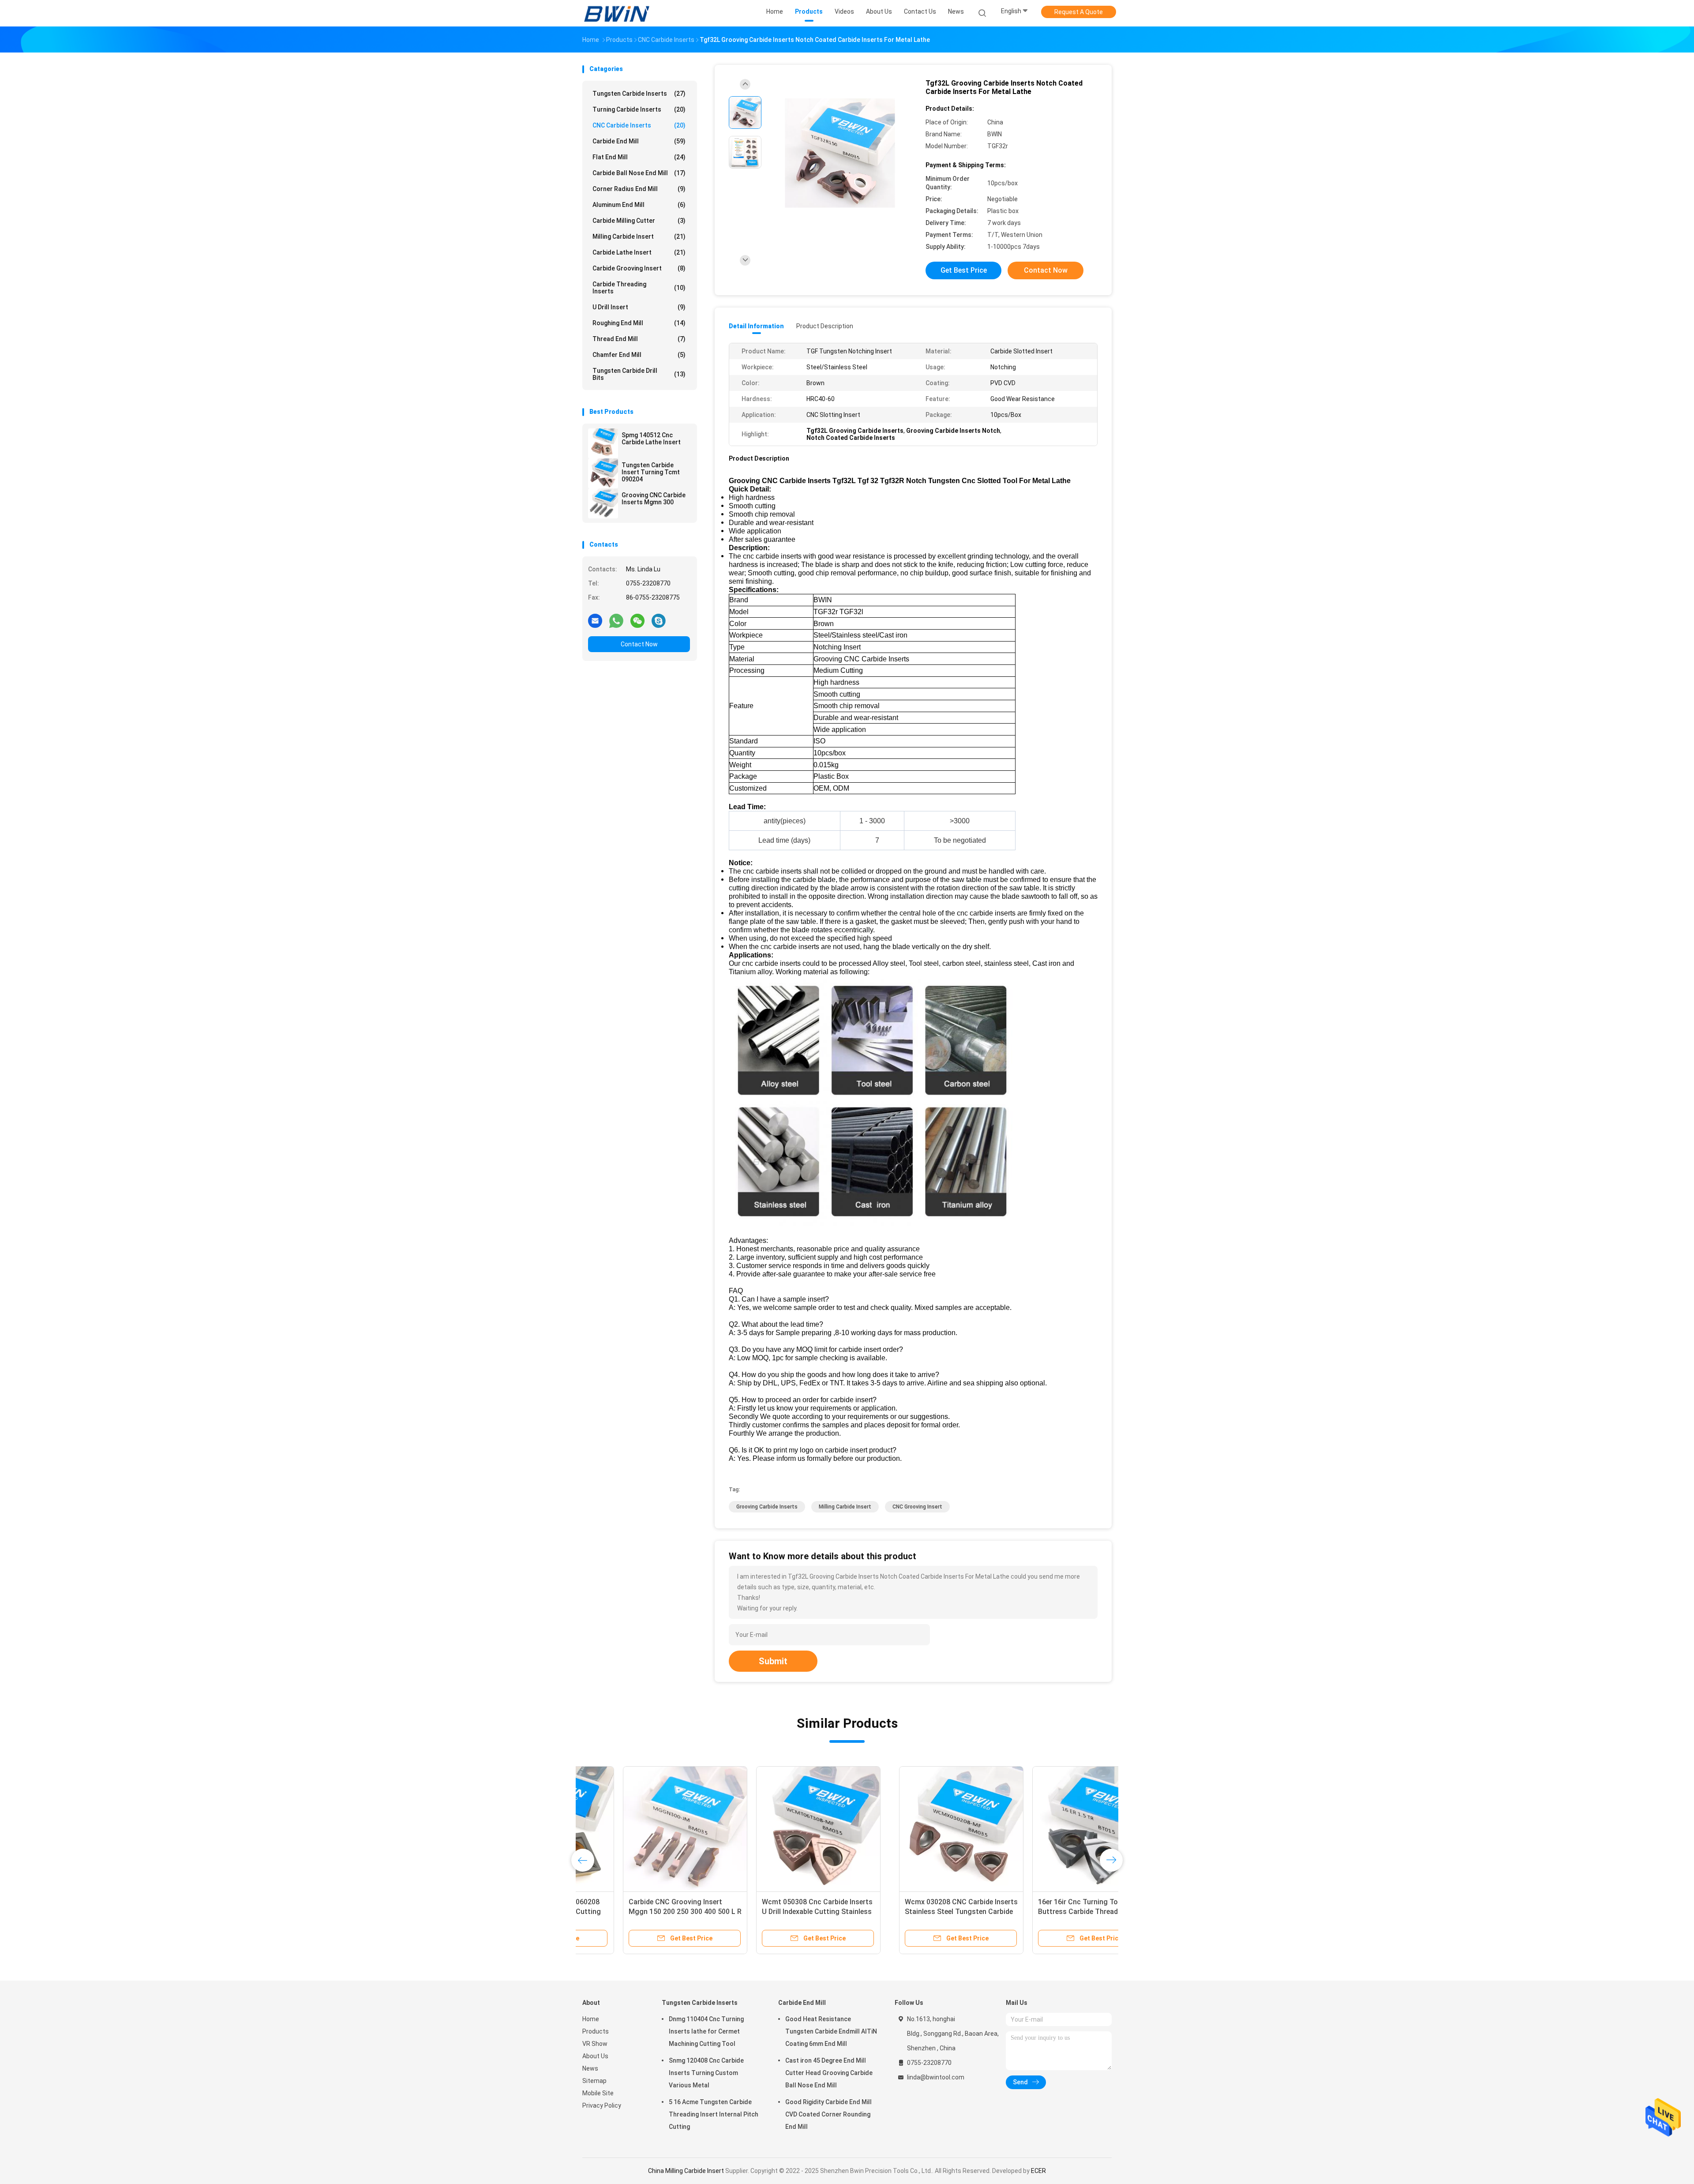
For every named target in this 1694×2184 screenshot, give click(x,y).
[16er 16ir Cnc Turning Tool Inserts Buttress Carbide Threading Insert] (778, 1828)
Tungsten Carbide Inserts (639, 94)
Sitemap (594, 2081)
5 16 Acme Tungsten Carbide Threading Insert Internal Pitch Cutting (714, 2114)
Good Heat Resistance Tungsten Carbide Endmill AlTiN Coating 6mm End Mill (831, 2031)
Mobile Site (598, 2093)
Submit (773, 1661)
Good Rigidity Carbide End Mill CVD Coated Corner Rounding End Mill (828, 2114)
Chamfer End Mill (639, 355)
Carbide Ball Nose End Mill (639, 173)
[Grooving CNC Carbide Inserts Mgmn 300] (603, 503)
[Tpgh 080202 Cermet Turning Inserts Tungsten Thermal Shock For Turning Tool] (1044, 1828)
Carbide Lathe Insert (639, 252)
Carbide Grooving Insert (639, 268)
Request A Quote (1079, 12)
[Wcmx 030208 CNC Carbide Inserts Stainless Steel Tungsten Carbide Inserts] (645, 1828)
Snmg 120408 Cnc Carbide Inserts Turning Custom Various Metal (706, 2073)
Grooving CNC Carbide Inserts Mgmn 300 (654, 499)
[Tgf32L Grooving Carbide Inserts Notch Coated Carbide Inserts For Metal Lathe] (840, 153)
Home (591, 2019)
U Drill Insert (639, 307)
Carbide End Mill (639, 141)
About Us (595, 2056)
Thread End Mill (639, 339)
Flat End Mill (639, 157)
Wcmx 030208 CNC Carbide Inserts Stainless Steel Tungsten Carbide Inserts (645, 1912)
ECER (1038, 2171)
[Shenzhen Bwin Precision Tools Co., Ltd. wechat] (637, 620)
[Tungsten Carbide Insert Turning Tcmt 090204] (603, 473)
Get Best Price (964, 270)
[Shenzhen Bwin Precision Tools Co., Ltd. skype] (659, 620)
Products (596, 2031)
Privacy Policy (602, 2105)
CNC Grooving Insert (917, 1507)
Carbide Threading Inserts (639, 288)
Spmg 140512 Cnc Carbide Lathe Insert (651, 439)
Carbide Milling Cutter (639, 221)
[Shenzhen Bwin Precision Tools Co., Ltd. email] (595, 620)
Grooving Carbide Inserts (767, 1507)
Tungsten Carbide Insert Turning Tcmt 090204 (651, 472)
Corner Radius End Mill (639, 189)
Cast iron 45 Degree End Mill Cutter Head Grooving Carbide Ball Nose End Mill (829, 2073)
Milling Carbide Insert (639, 236)
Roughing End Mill (639, 323)
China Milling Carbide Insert (687, 2171)
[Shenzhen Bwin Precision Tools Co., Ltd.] (617, 13)
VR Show (595, 2044)
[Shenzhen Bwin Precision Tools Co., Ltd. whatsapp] (616, 620)
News (590, 2068)
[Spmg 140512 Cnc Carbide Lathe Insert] (603, 443)
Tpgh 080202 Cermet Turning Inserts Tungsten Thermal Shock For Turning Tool (1041, 1912)
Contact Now (639, 644)
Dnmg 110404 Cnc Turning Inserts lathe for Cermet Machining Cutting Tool (706, 2031)
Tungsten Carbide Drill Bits (639, 374)
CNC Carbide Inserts (639, 125)
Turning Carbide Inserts (639, 109)
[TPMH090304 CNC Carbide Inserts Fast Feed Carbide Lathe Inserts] (911, 1828)
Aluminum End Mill (639, 205)
